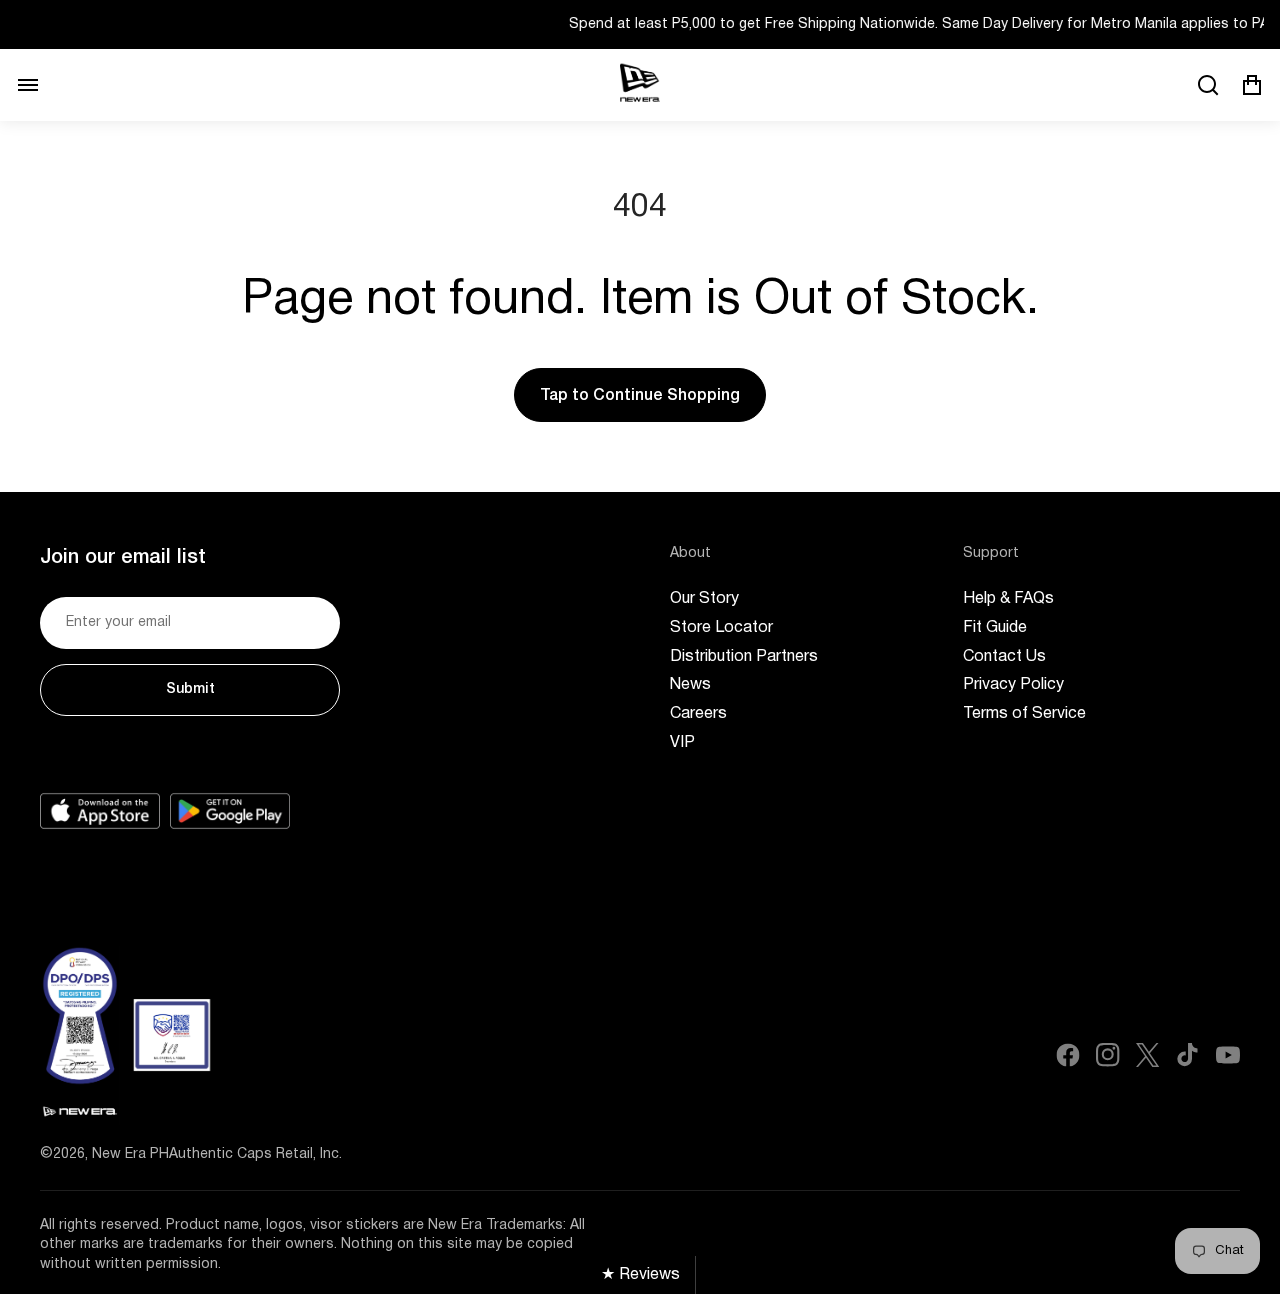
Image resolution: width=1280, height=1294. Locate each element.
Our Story (704, 599)
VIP (682, 743)
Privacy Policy (1013, 685)
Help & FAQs (1008, 599)
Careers (698, 714)
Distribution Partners (744, 657)
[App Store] (100, 811)
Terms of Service (1024, 714)
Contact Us (1004, 657)
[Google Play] (230, 811)
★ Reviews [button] (640, 1275)
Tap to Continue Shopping (640, 396)
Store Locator (721, 628)
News (690, 685)
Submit (190, 689)
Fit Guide (995, 628)
